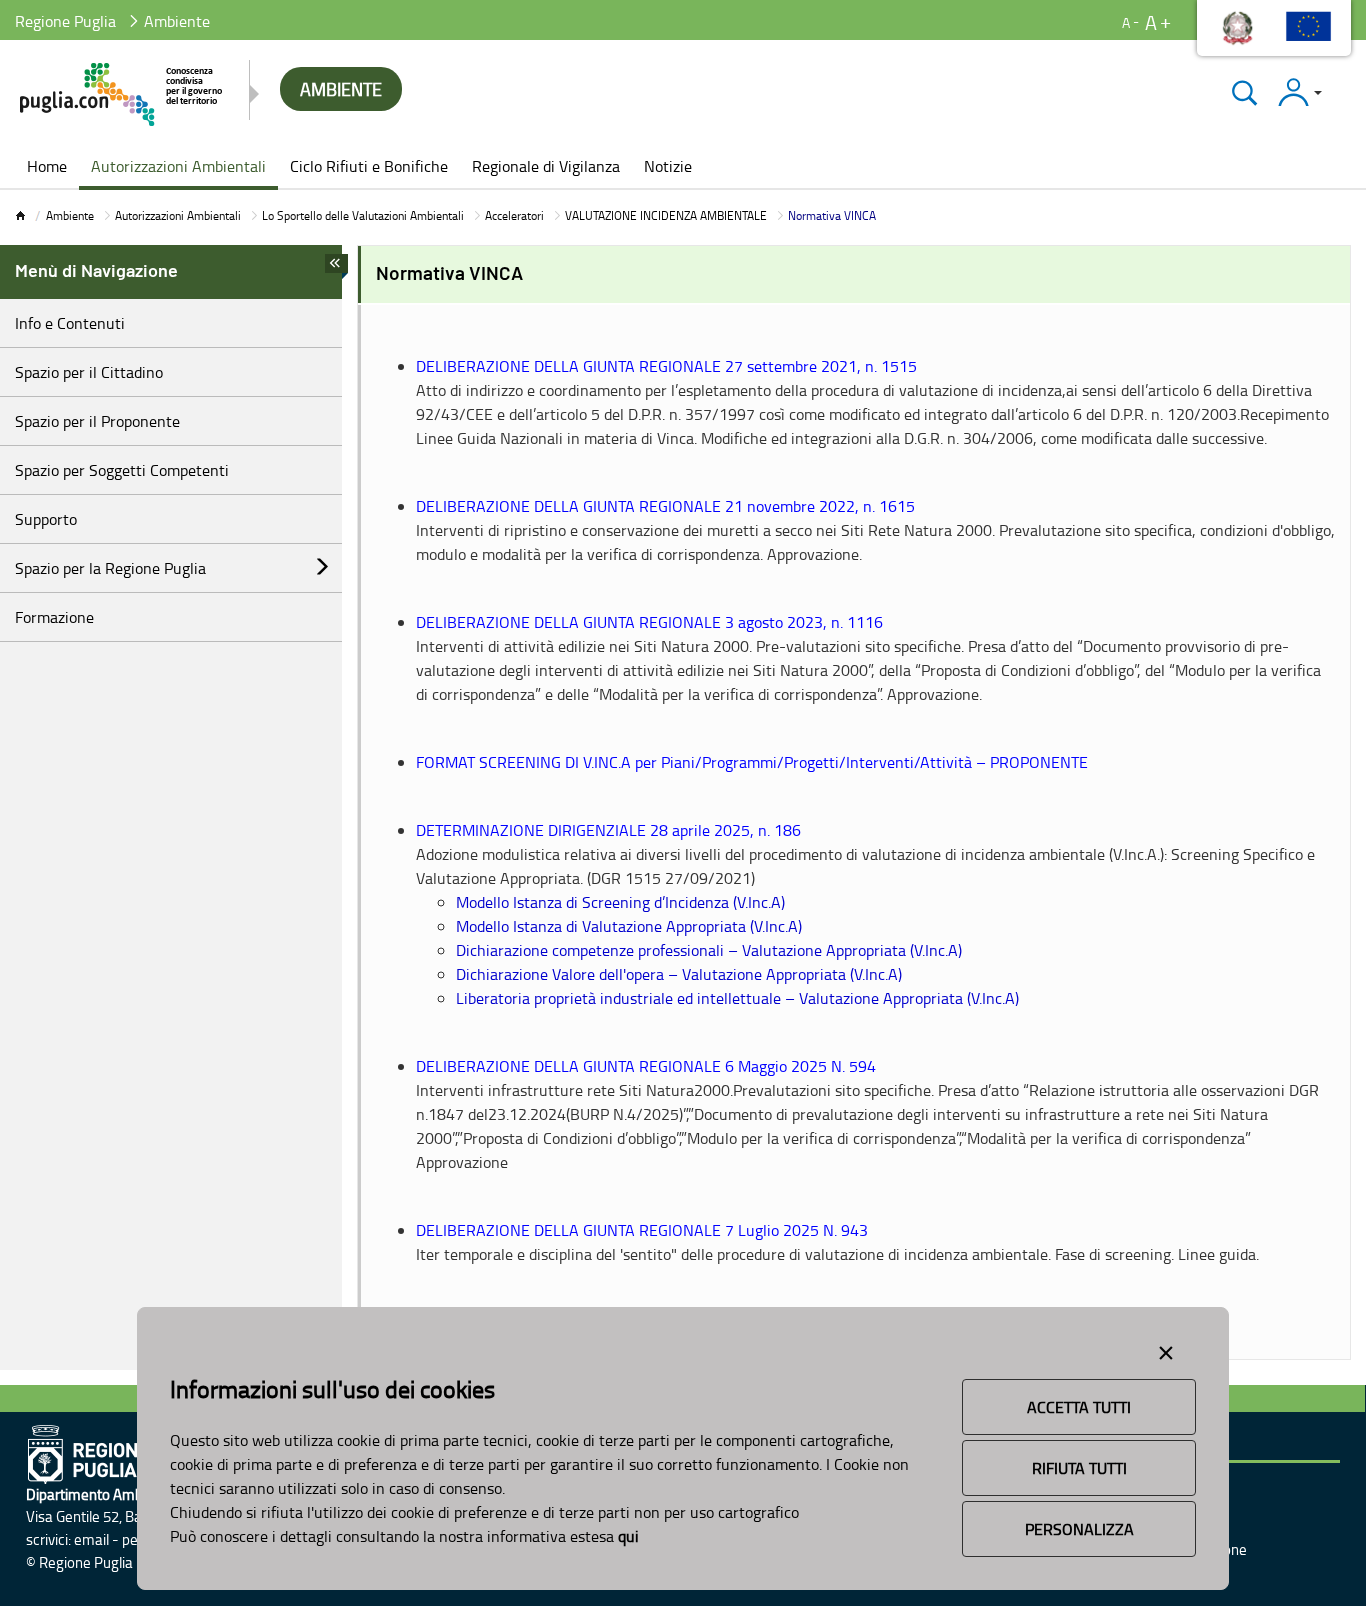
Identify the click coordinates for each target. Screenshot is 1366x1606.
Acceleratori (514, 215)
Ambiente (70, 215)
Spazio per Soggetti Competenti (122, 470)
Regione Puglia (65, 21)
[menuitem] (47, 168)
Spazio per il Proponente (97, 421)
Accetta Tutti (1079, 1407)
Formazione (54, 617)
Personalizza (1079, 1529)
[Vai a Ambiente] (122, 94)
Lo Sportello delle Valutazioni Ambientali (363, 215)
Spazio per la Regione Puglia (110, 568)
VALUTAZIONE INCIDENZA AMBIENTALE (666, 215)
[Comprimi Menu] (336, 269)
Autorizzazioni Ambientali (178, 215)
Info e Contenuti (70, 323)
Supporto (46, 519)
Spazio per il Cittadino (89, 372)
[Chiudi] (1244, 92)
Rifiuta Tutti (1079, 1468)
